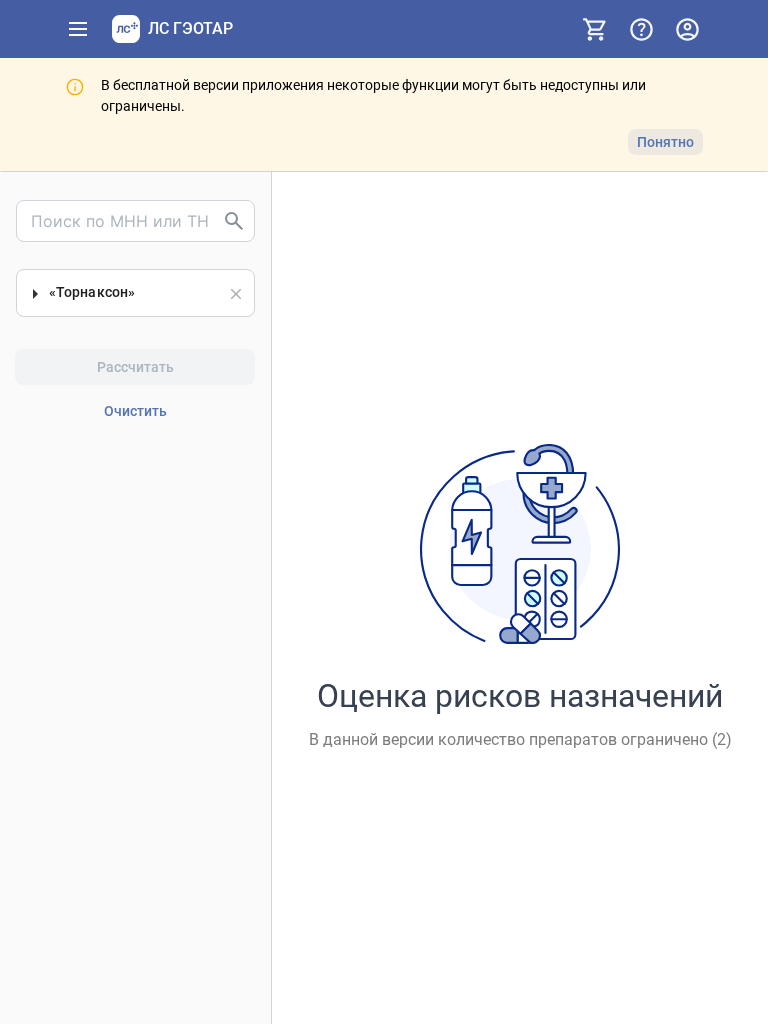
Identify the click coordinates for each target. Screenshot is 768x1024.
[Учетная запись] (687, 29)
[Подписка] (595, 29)
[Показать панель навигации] (78, 29)
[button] (236, 294)
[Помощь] (641, 29)
